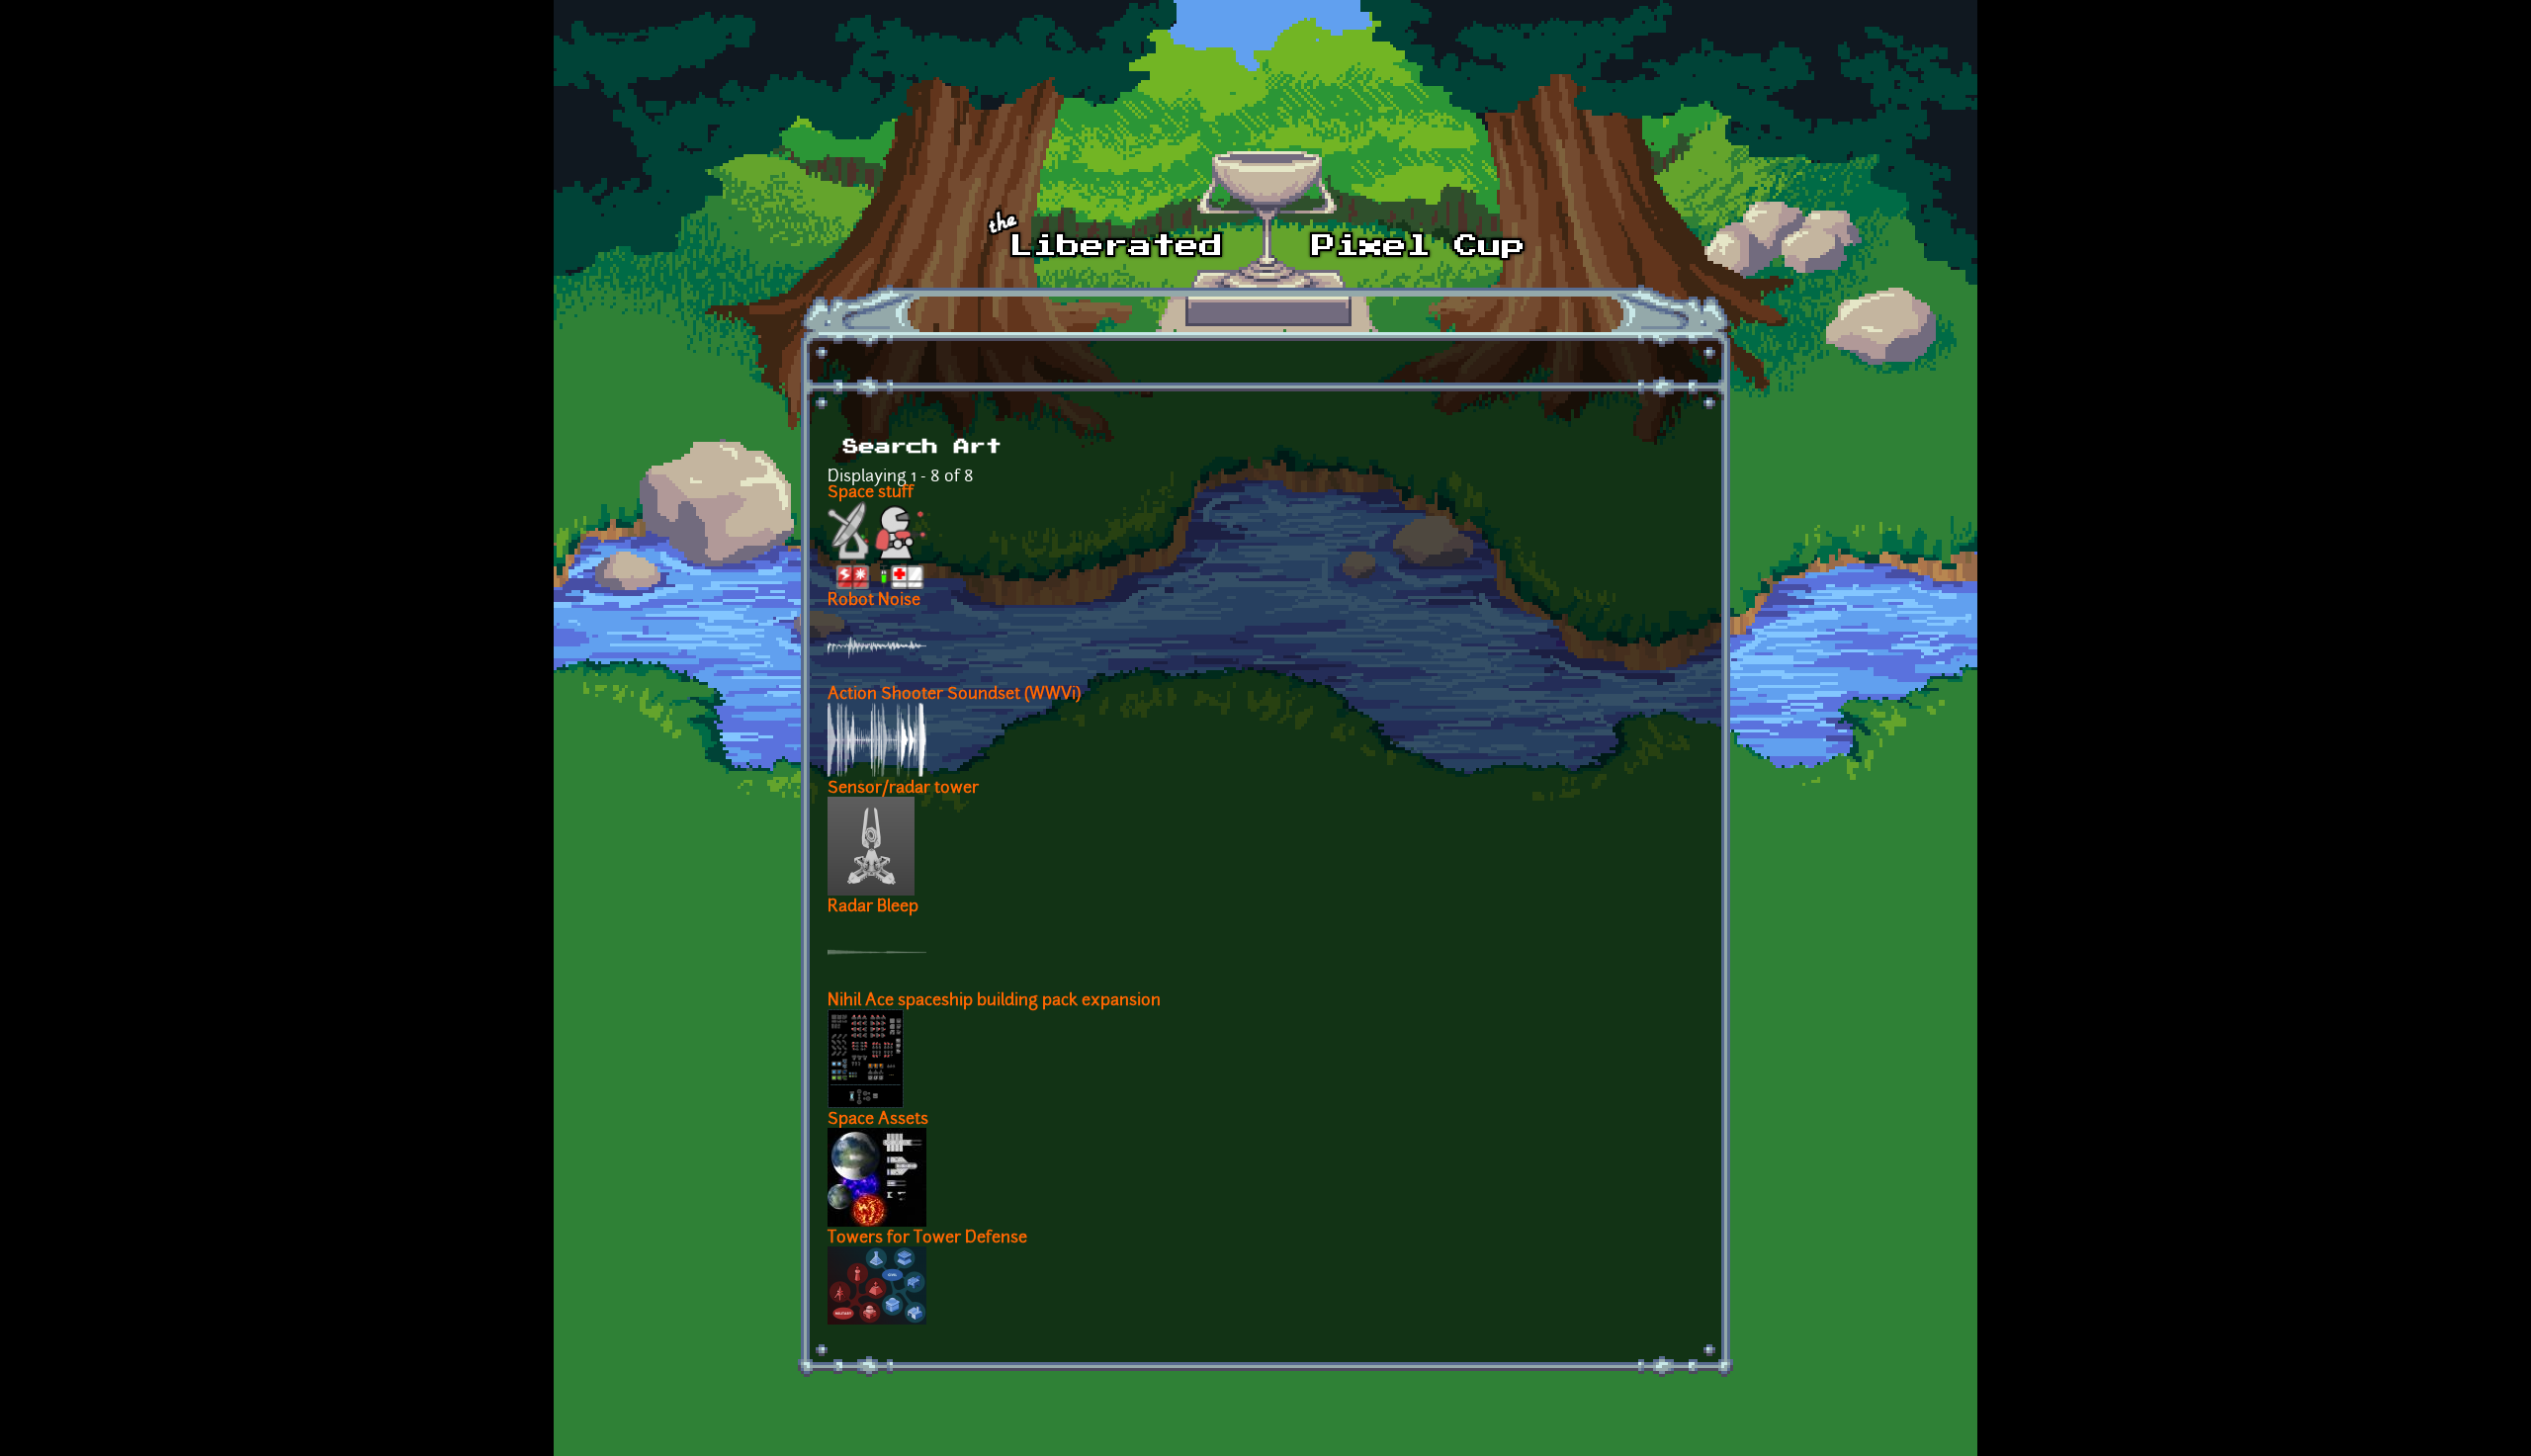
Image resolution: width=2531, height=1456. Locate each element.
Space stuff (871, 493)
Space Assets (878, 1120)
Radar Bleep (873, 907)
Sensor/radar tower (903, 789)
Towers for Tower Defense (927, 1239)
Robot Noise (874, 601)
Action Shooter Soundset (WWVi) (954, 695)
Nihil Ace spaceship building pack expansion (994, 1001)
